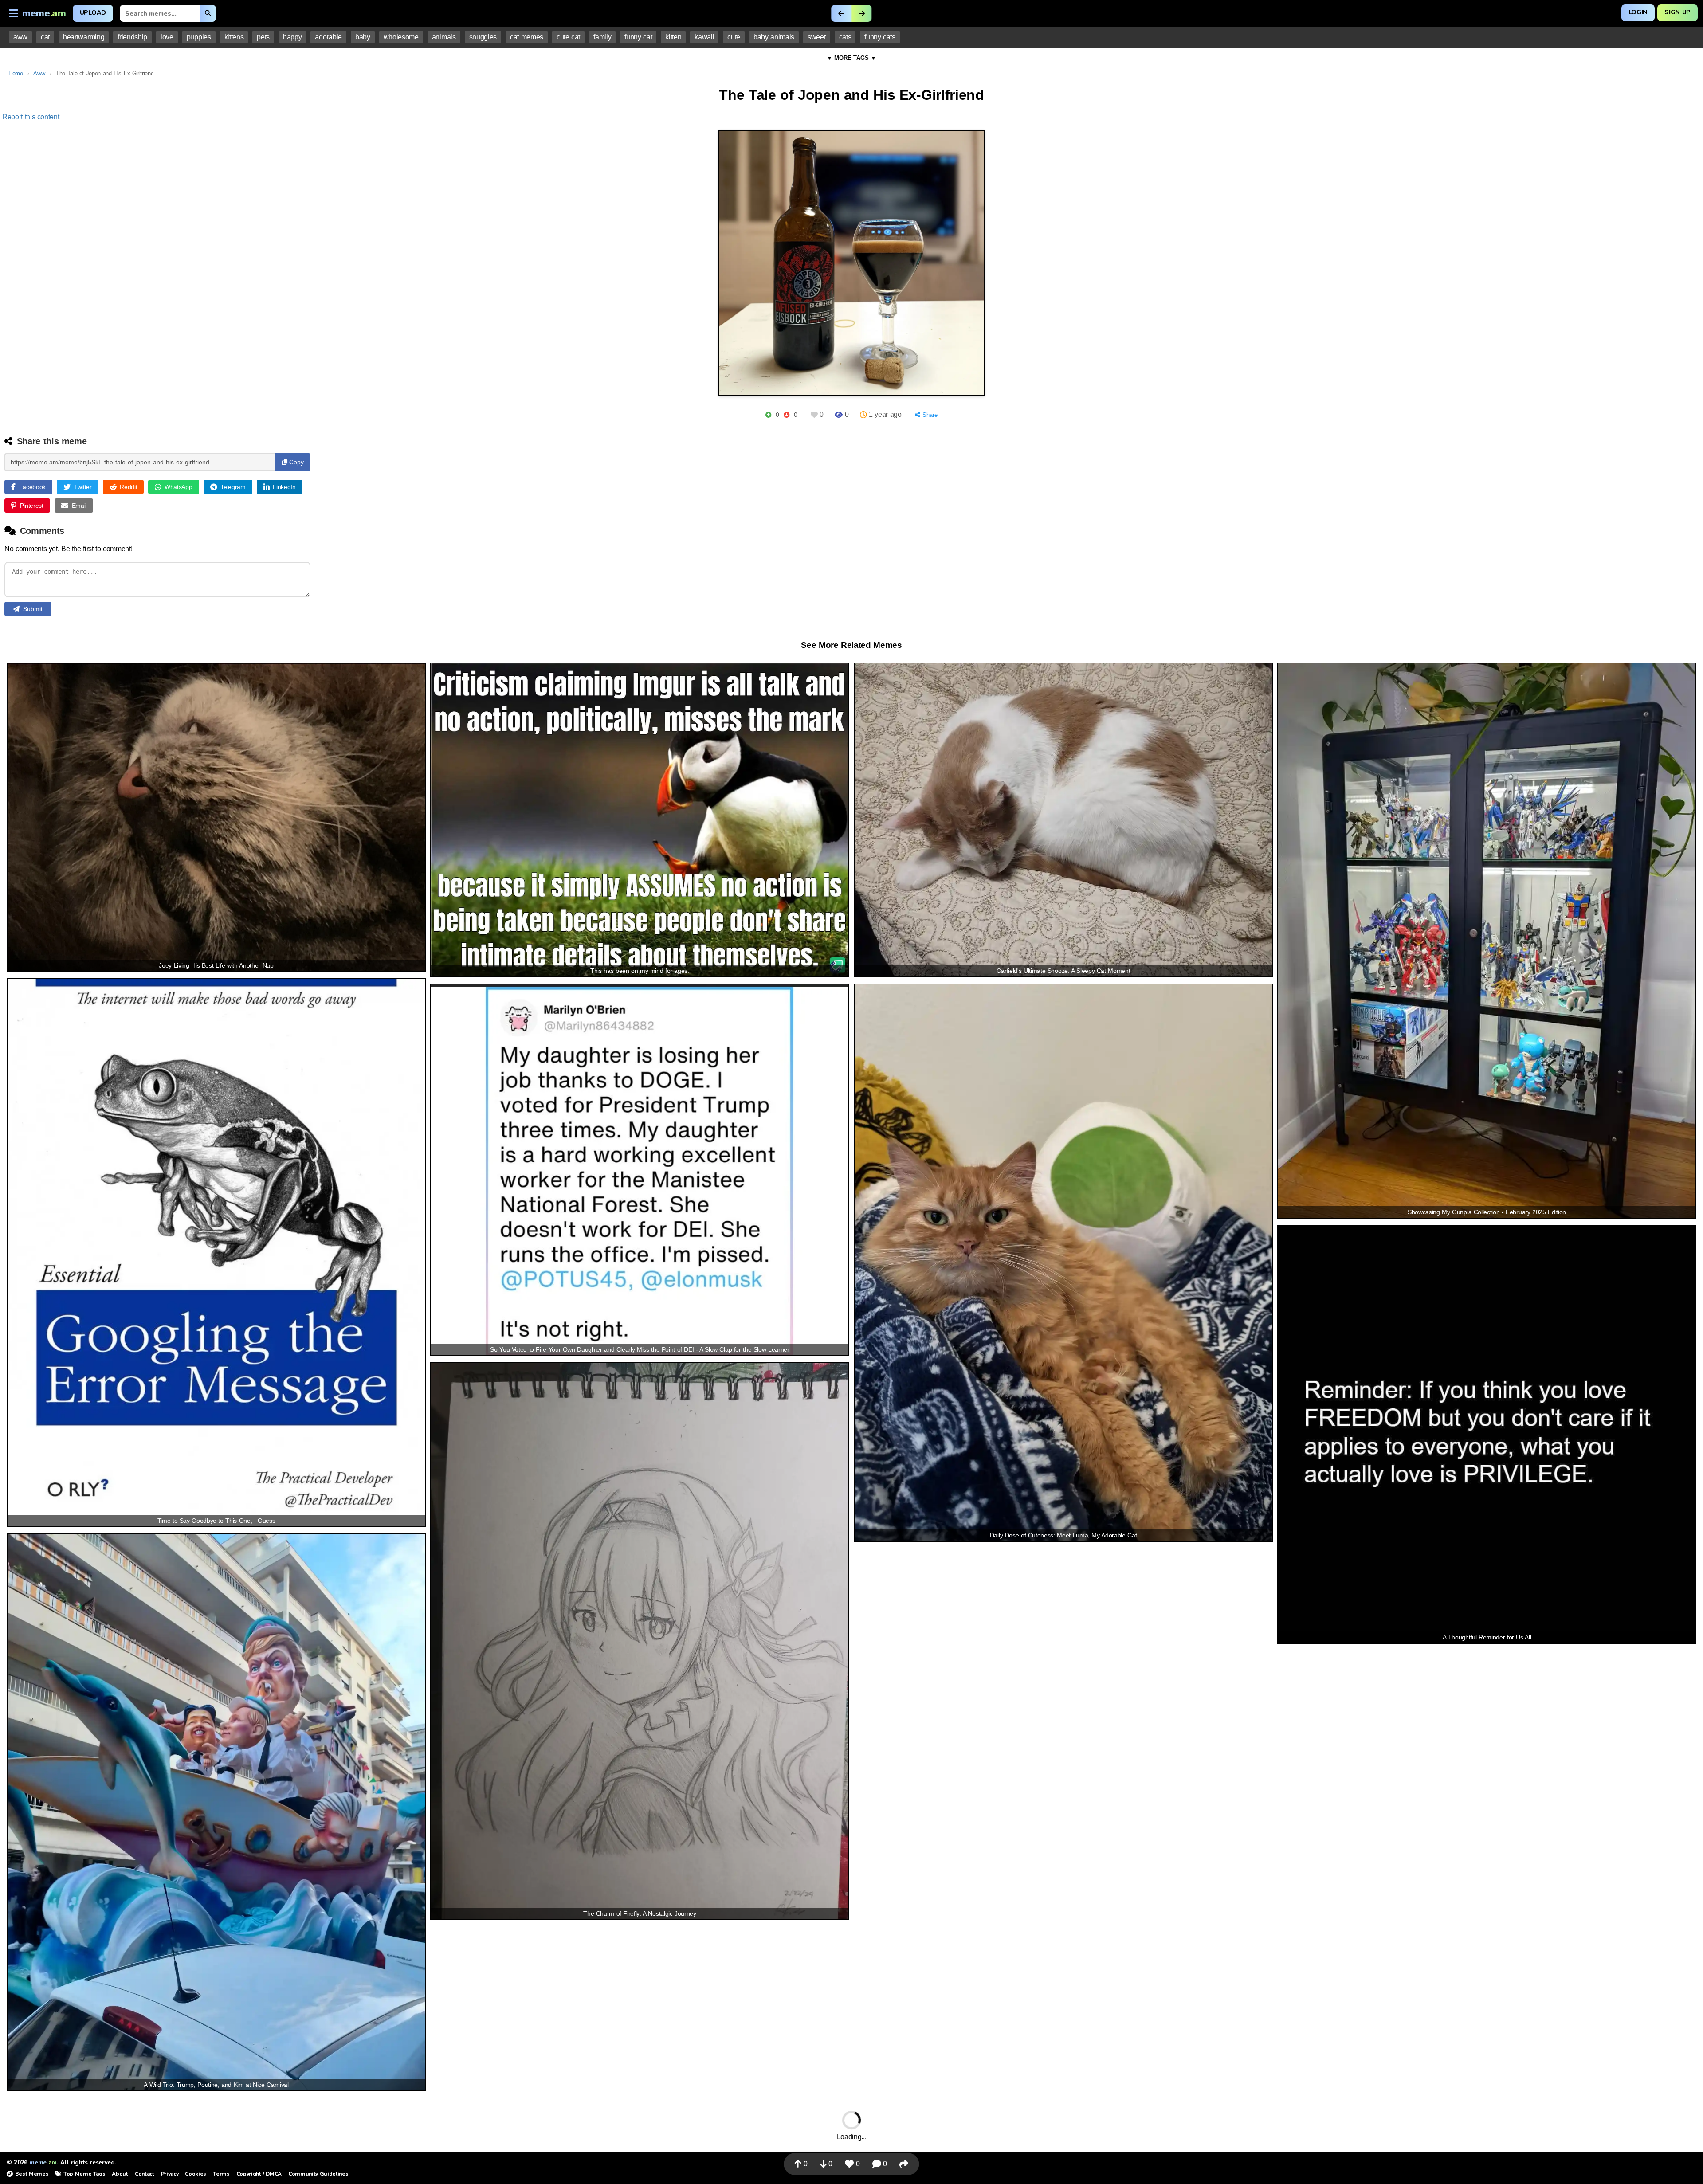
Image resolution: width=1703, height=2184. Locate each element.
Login (1638, 12)
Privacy (170, 2174)
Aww (39, 73)
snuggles (483, 37)
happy (292, 37)
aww (20, 37)
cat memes (527, 37)
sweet (816, 37)
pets (263, 37)
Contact (145, 2174)
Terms (221, 2174)
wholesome (401, 37)
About (120, 2174)
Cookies (196, 2174)
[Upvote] (768, 415)
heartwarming (84, 37)
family (602, 37)
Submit (33, 609)
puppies (199, 37)
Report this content (31, 117)
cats (845, 37)
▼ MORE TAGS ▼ (851, 58)
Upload (93, 13)
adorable (328, 37)
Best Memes (32, 2174)
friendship (132, 37)
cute (734, 37)
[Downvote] (787, 415)
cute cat (568, 37)
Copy (296, 462)
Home (16, 73)
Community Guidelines (318, 2174)
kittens (234, 37)
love (167, 37)
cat (45, 37)
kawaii (704, 37)
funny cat (638, 37)
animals (444, 37)
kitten (673, 37)
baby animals (774, 37)
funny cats (880, 37)
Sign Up (1677, 12)
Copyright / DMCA (259, 2174)
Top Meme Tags (84, 2174)
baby (363, 37)
